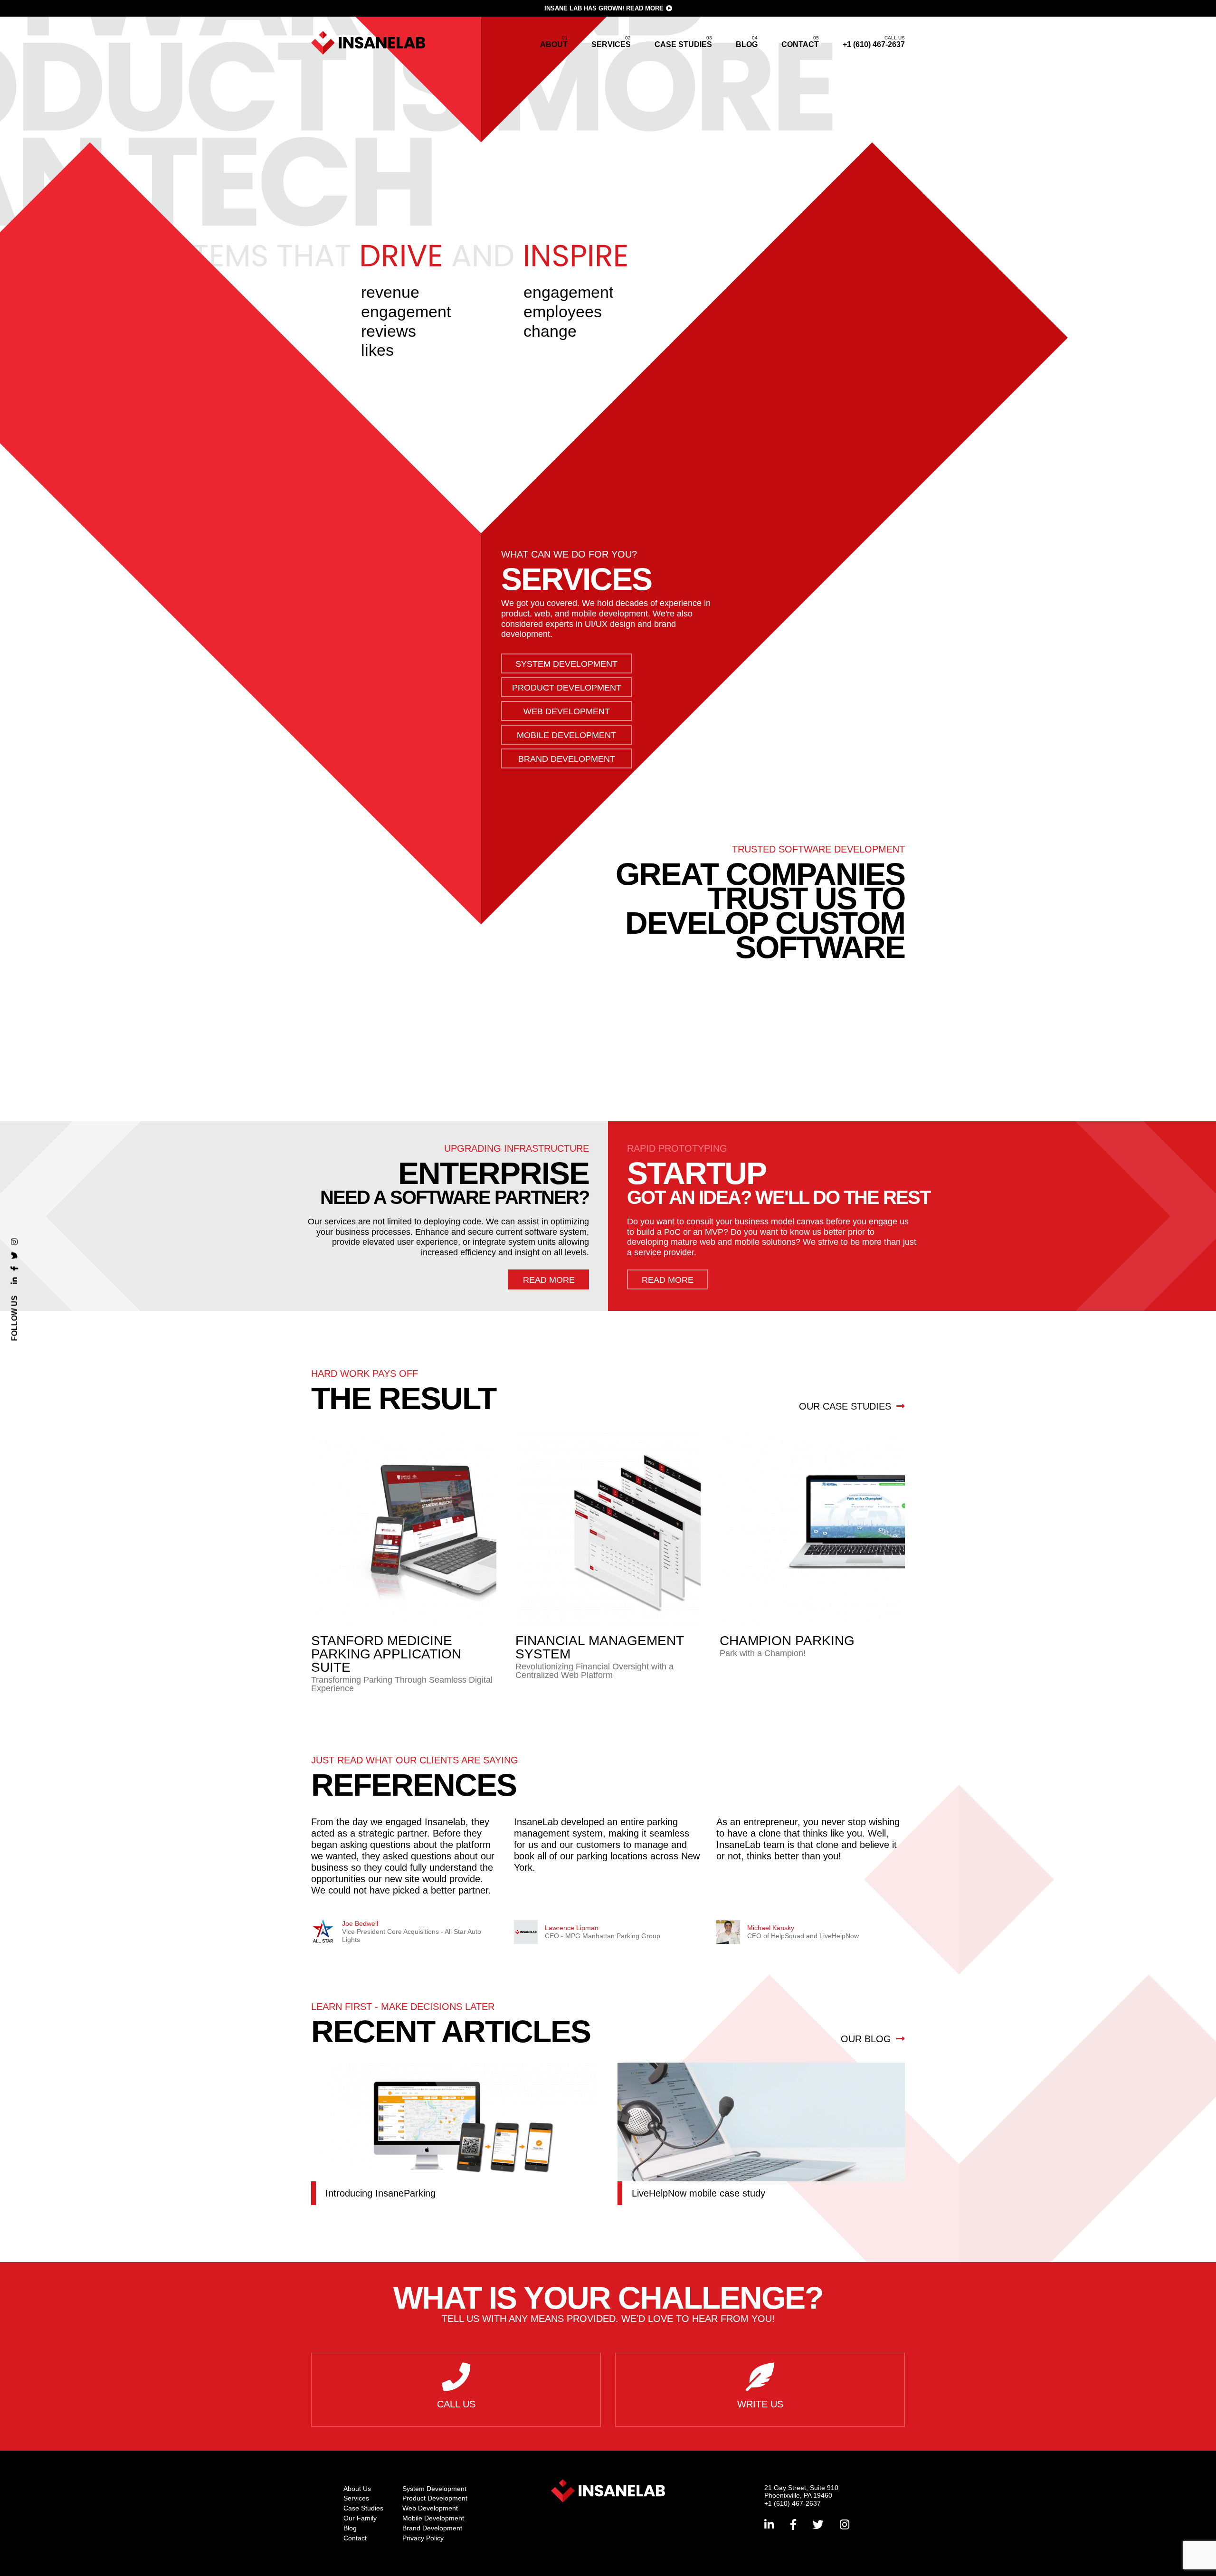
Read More (645, 8)
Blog (747, 44)
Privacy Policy (423, 2538)
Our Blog (867, 2039)
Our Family (360, 2518)
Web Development (567, 711)
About (554, 44)
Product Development (567, 688)
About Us (357, 2489)
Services (611, 44)
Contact (800, 44)
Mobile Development (566, 735)
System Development (566, 664)
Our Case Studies (846, 1406)
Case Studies (683, 44)
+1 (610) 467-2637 (874, 42)
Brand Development (567, 759)
